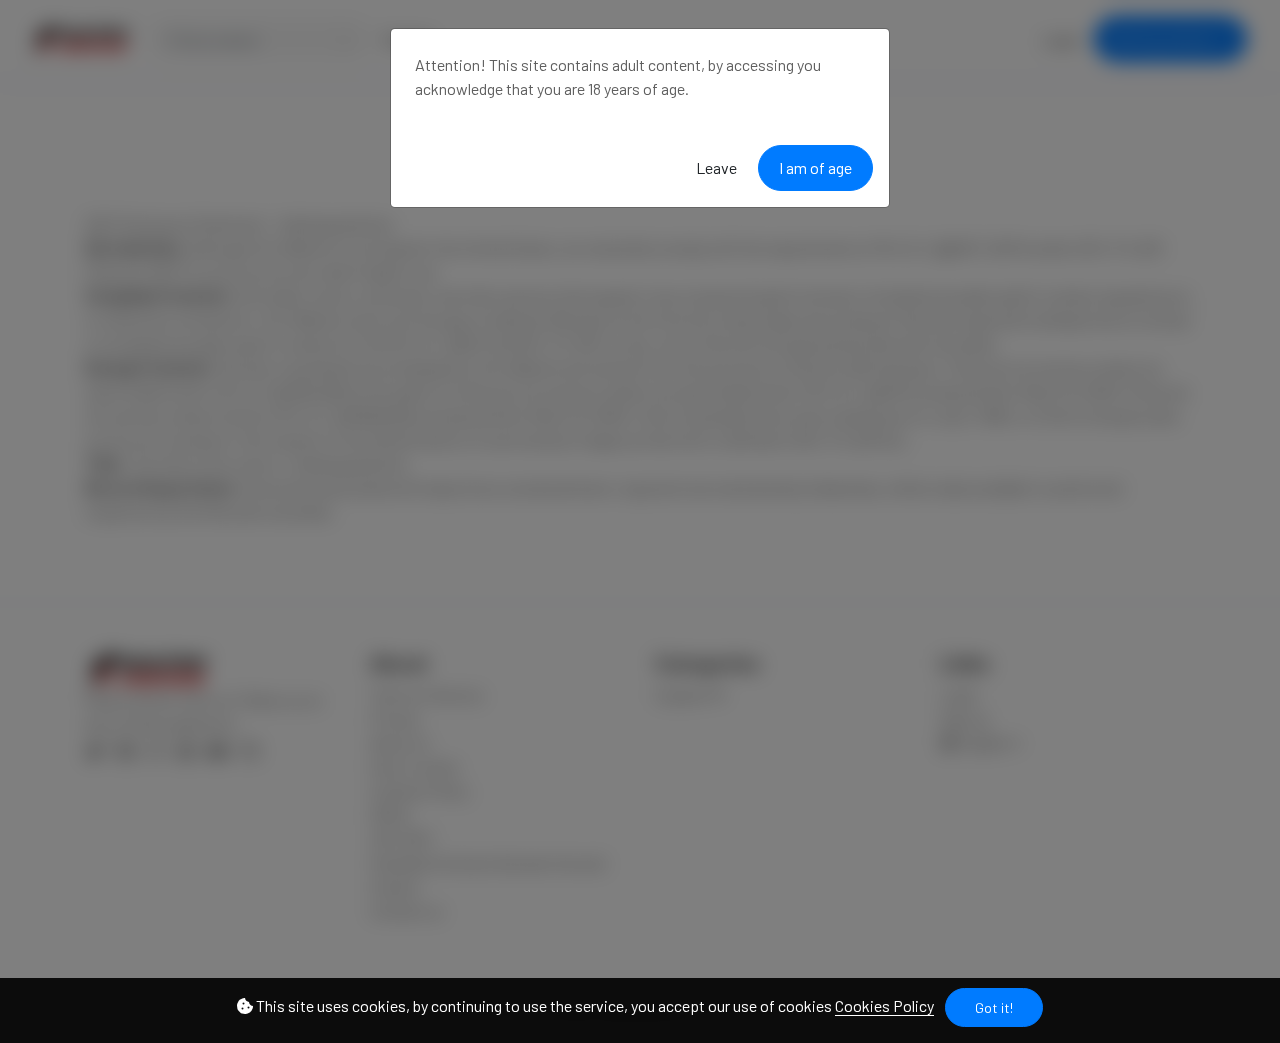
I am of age (815, 167)
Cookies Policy (884, 1005)
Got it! (994, 1007)
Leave (716, 167)
